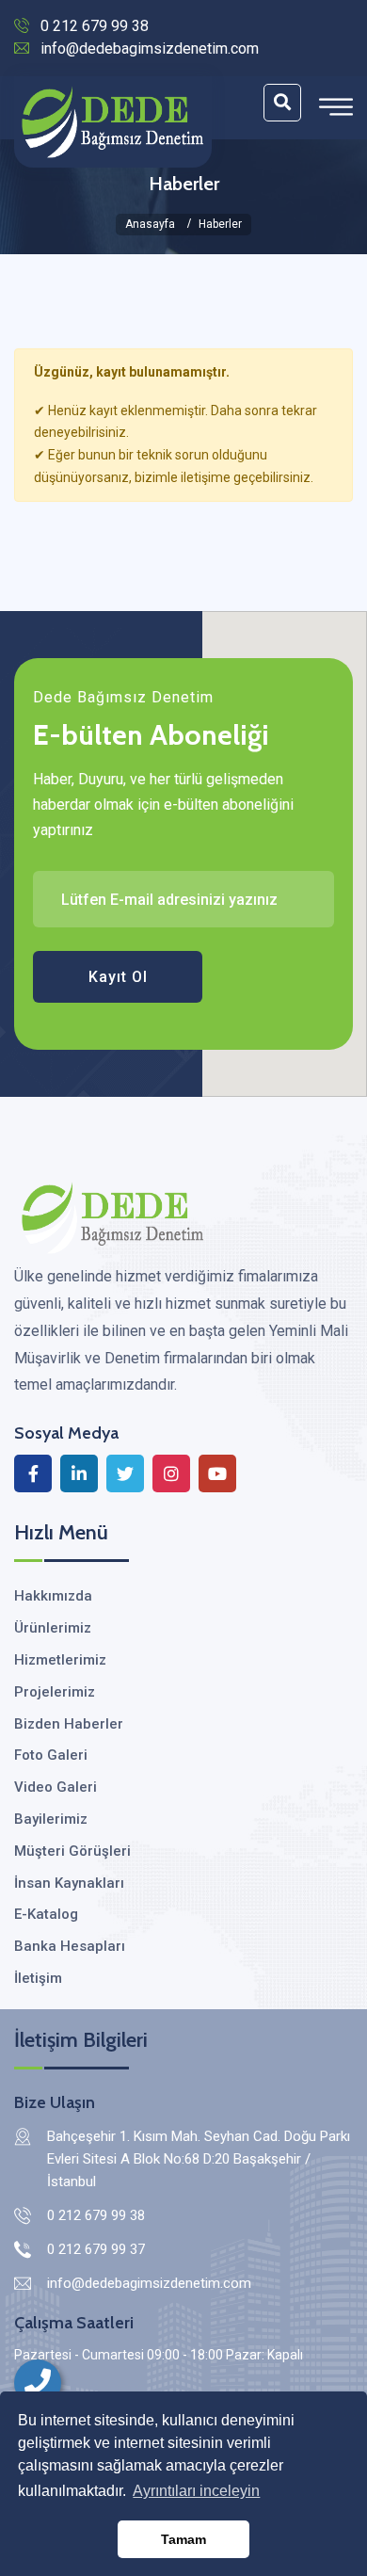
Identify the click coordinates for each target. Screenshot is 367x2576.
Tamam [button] (183, 2539)
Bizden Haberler (69, 1724)
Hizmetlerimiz (60, 1660)
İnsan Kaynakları (69, 1883)
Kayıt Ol (118, 977)
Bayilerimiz (51, 1819)
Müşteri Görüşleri (72, 1851)
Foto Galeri (51, 1755)
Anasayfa (150, 224)
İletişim (38, 1978)
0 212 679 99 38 (95, 26)
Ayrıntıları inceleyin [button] (196, 2491)
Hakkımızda (53, 1596)
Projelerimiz (55, 1692)
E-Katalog (46, 1914)
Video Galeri (56, 1787)
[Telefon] (38, 2383)
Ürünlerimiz (53, 1628)
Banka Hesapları (70, 1946)
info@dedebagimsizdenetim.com (150, 48)
